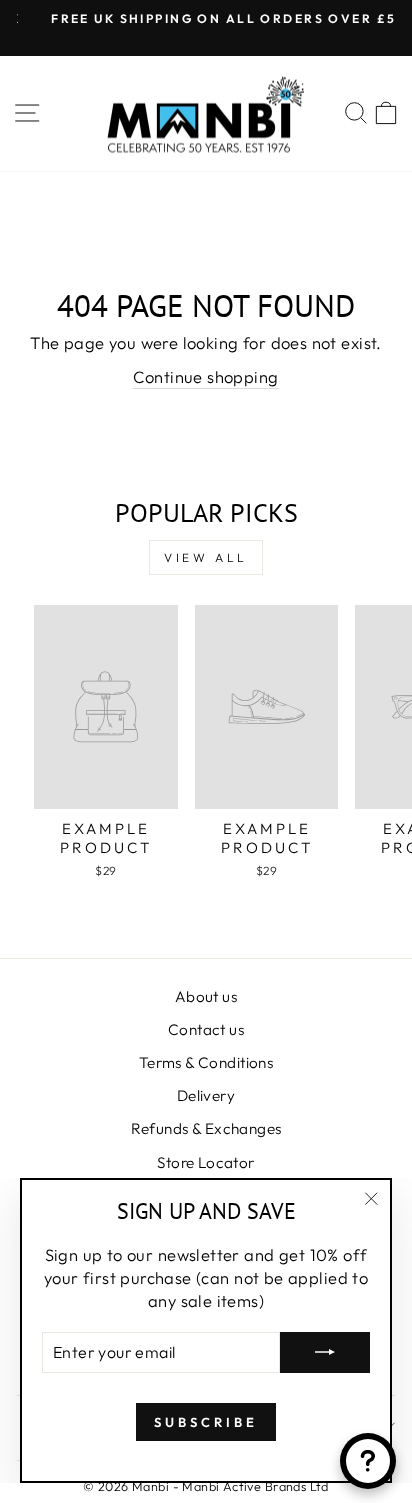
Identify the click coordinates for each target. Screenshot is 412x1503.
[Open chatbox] (368, 1461)
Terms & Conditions (206, 1062)
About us (206, 996)
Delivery (206, 1095)
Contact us (206, 1029)
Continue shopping (205, 376)
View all (206, 557)
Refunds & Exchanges (206, 1128)
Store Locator (205, 1162)
